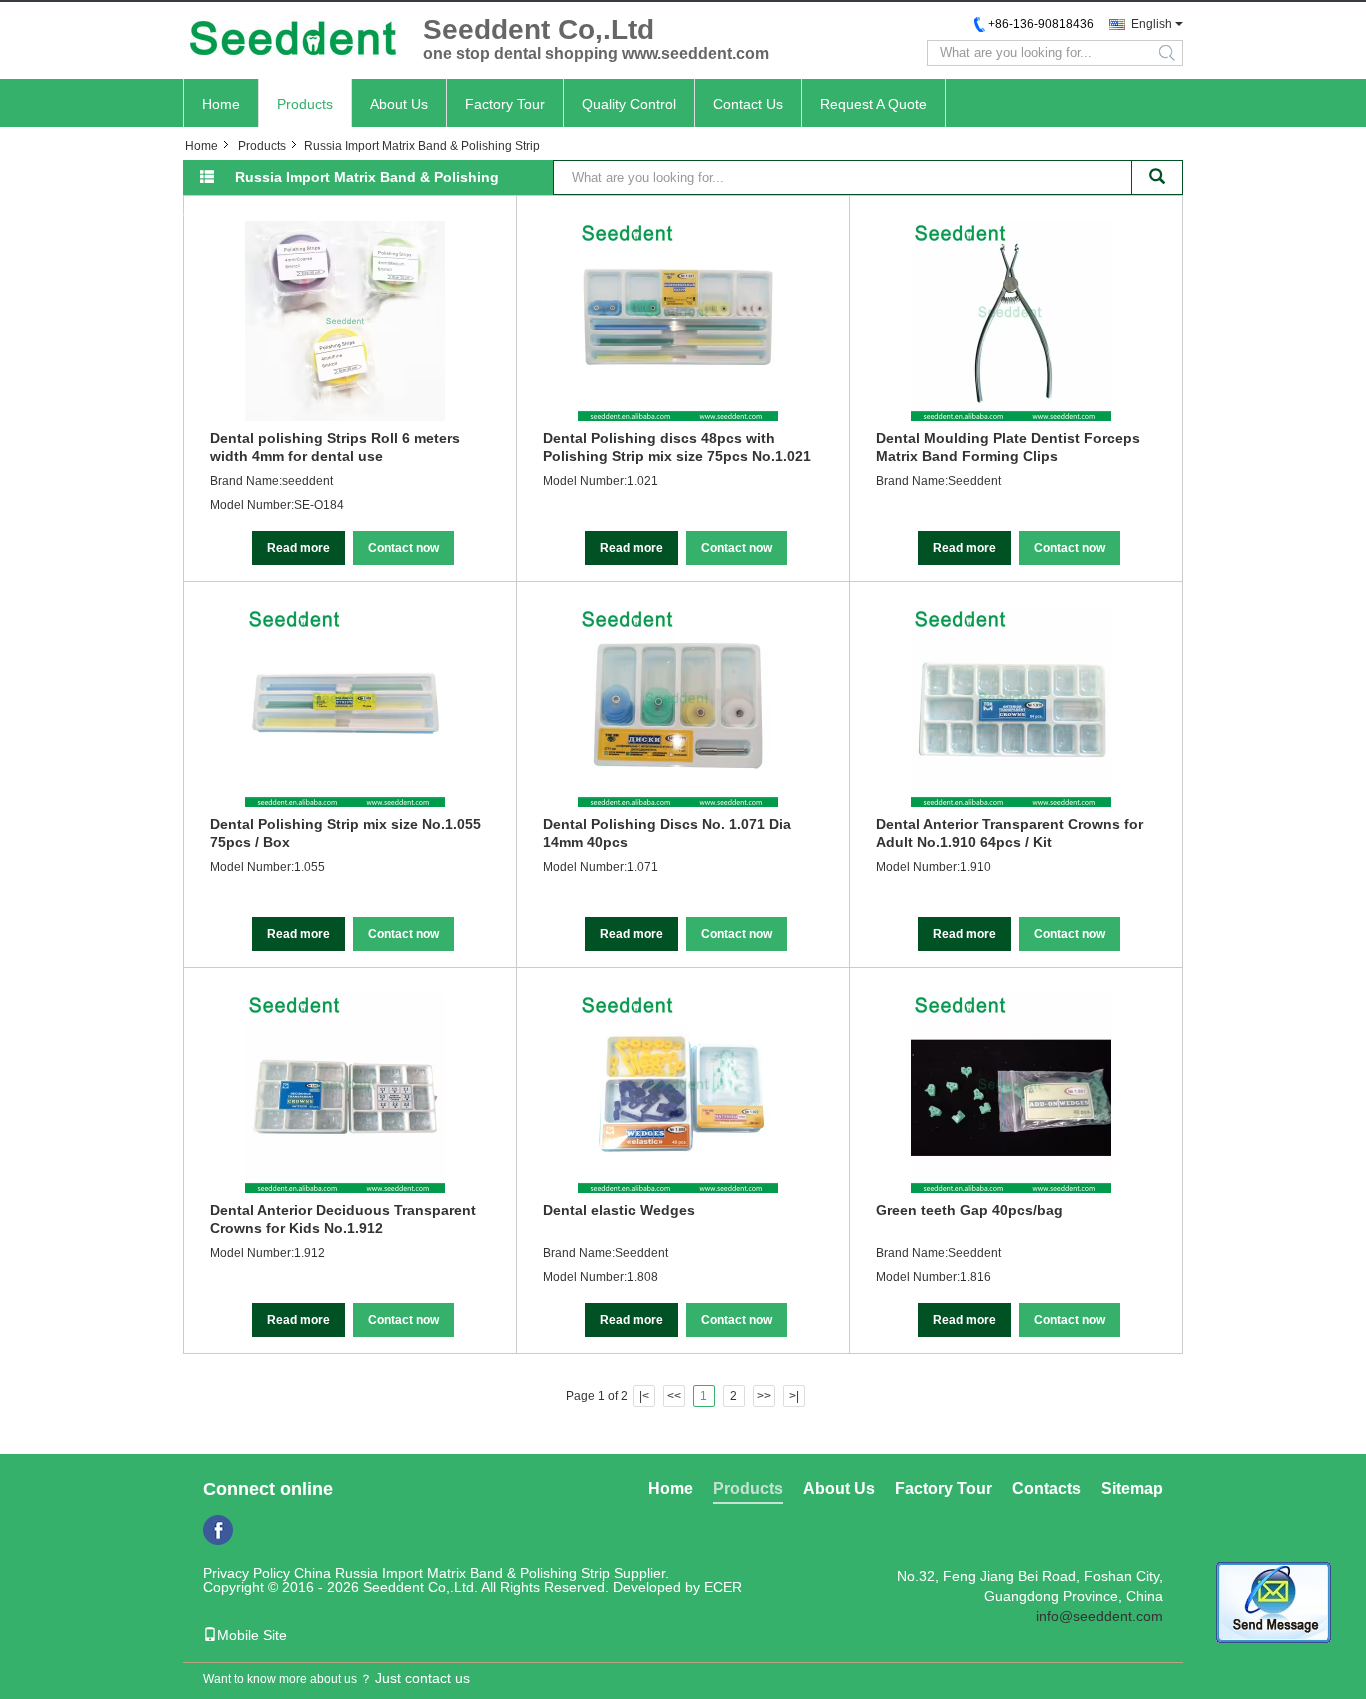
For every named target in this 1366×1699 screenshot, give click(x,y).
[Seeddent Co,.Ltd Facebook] (218, 1530)
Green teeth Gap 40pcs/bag (969, 1210)
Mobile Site (252, 1635)
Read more (298, 548)
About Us (399, 104)
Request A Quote (873, 104)
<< (674, 1396)
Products (305, 104)
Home (221, 104)
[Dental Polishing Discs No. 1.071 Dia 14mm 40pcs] (678, 707)
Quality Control (629, 104)
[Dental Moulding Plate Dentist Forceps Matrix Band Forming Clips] (1011, 321)
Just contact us (422, 1678)
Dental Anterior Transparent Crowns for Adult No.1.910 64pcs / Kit (1009, 833)
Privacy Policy (246, 1573)
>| (794, 1396)
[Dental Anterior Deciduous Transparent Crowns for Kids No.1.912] (345, 1093)
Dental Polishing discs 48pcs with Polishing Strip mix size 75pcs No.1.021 (677, 447)
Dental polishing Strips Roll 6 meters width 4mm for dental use (335, 447)
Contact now (403, 548)
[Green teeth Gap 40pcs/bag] (1011, 1093)
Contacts (1046, 1488)
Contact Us (748, 104)
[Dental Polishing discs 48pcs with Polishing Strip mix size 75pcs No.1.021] (678, 321)
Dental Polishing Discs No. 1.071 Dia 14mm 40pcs (667, 833)
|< (644, 1396)
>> (764, 1396)
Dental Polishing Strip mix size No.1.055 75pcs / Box (345, 833)
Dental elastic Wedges (619, 1210)
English (1151, 24)
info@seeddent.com (1099, 1616)
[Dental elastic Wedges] (678, 1093)
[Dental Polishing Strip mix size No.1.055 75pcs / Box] (345, 707)
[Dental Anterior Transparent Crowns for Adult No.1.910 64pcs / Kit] (1011, 707)
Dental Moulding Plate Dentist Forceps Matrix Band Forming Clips (1008, 447)
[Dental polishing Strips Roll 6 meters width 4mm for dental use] (345, 321)
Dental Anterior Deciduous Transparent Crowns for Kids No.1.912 (343, 1219)
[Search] (1157, 177)
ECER (723, 1587)
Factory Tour (505, 104)
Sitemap (1132, 1488)
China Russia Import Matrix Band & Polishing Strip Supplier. (481, 1573)
